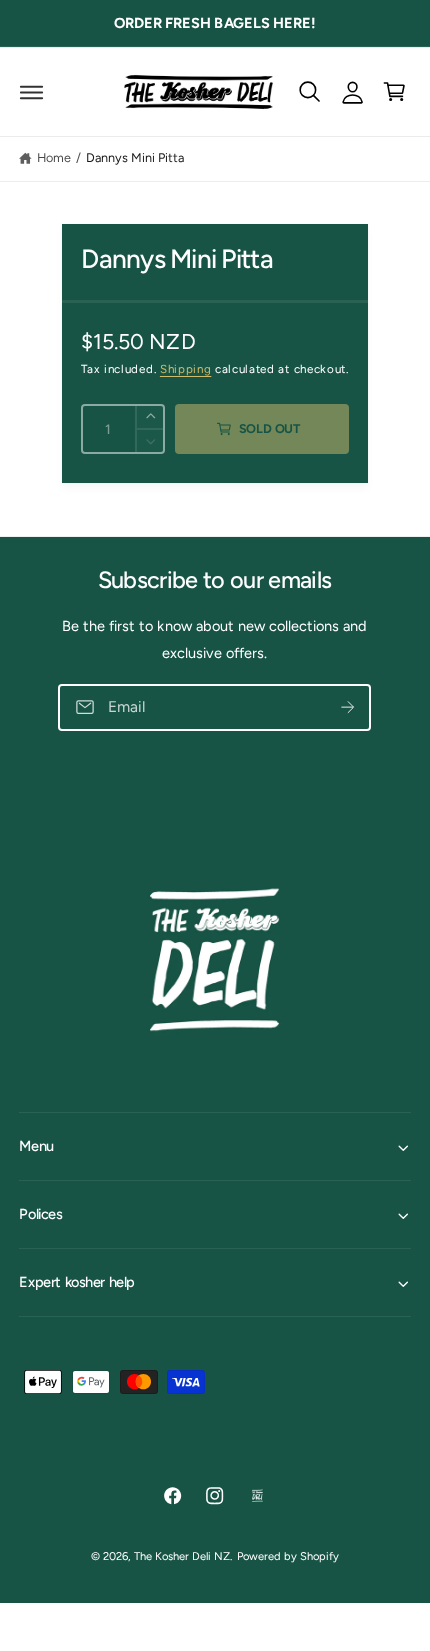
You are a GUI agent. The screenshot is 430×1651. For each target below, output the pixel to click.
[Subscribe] (348, 708)
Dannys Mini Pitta (135, 157)
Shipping (185, 369)
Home (54, 157)
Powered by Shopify (288, 1556)
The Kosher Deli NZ (182, 1556)
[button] (31, 91)
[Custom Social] (257, 1495)
